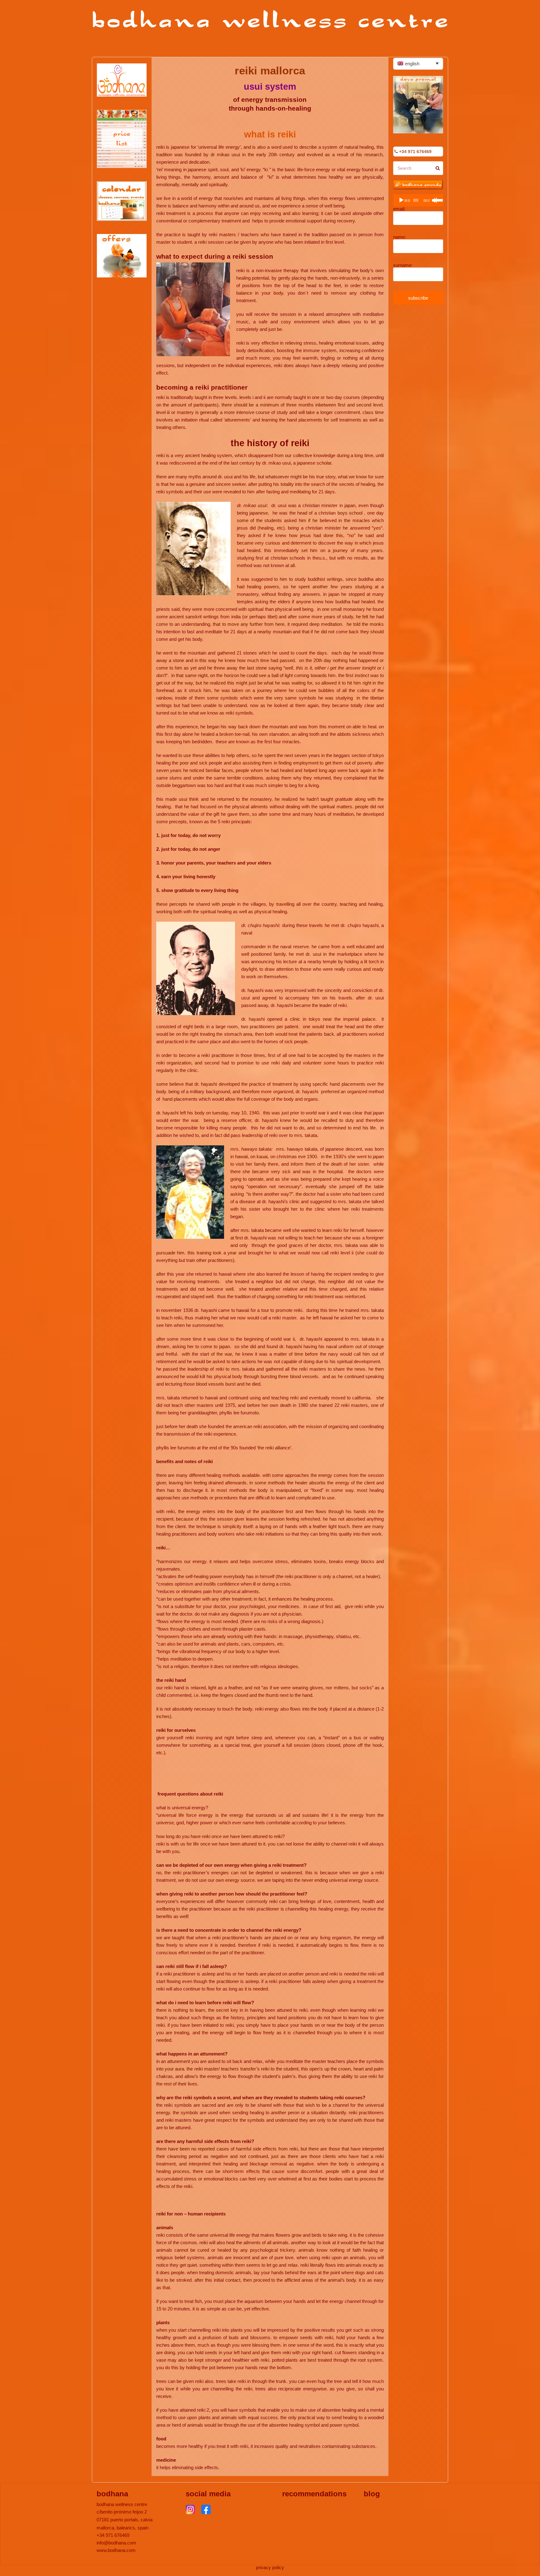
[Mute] (435, 200)
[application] (418, 200)
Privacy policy (270, 2567)
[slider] (437, 200)
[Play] (401, 200)
